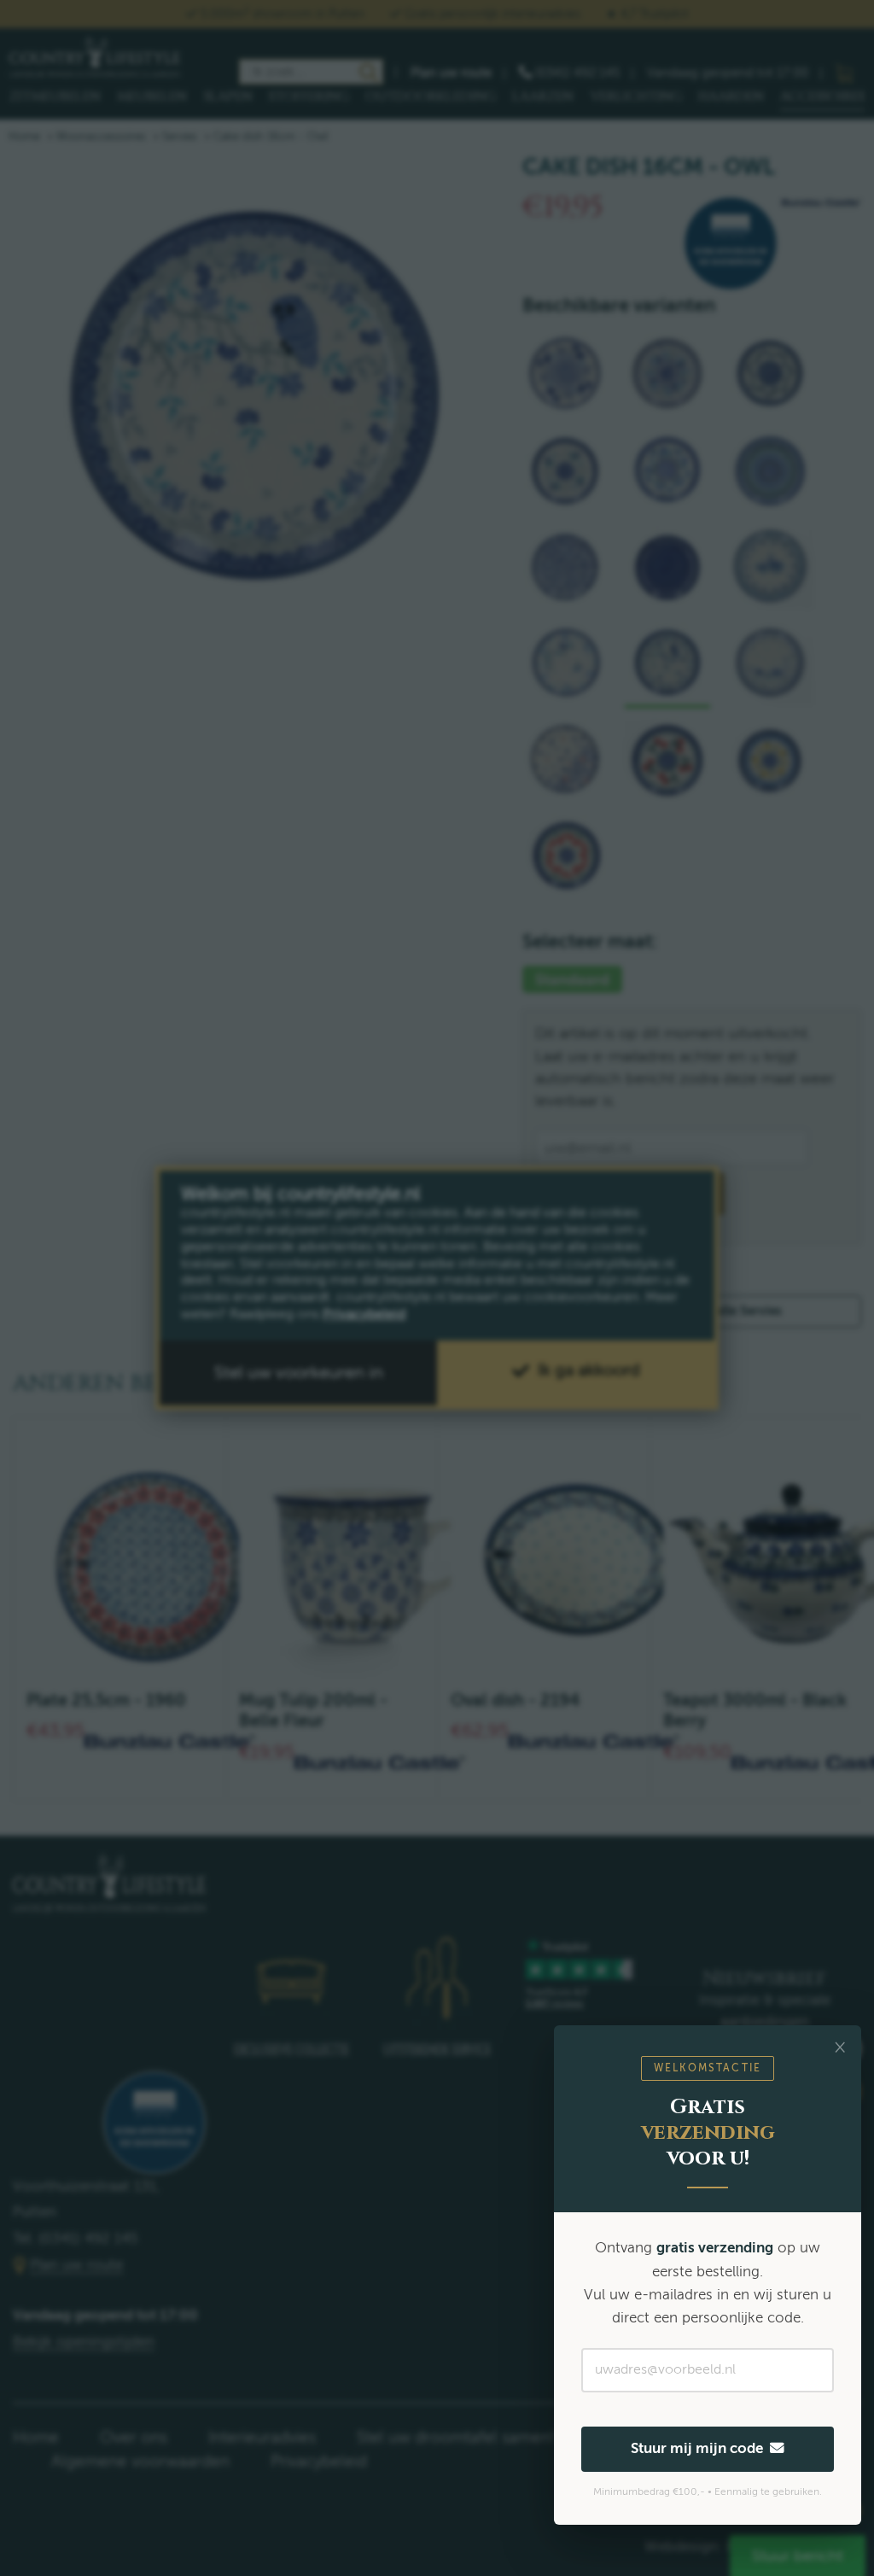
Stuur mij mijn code (700, 2448)
